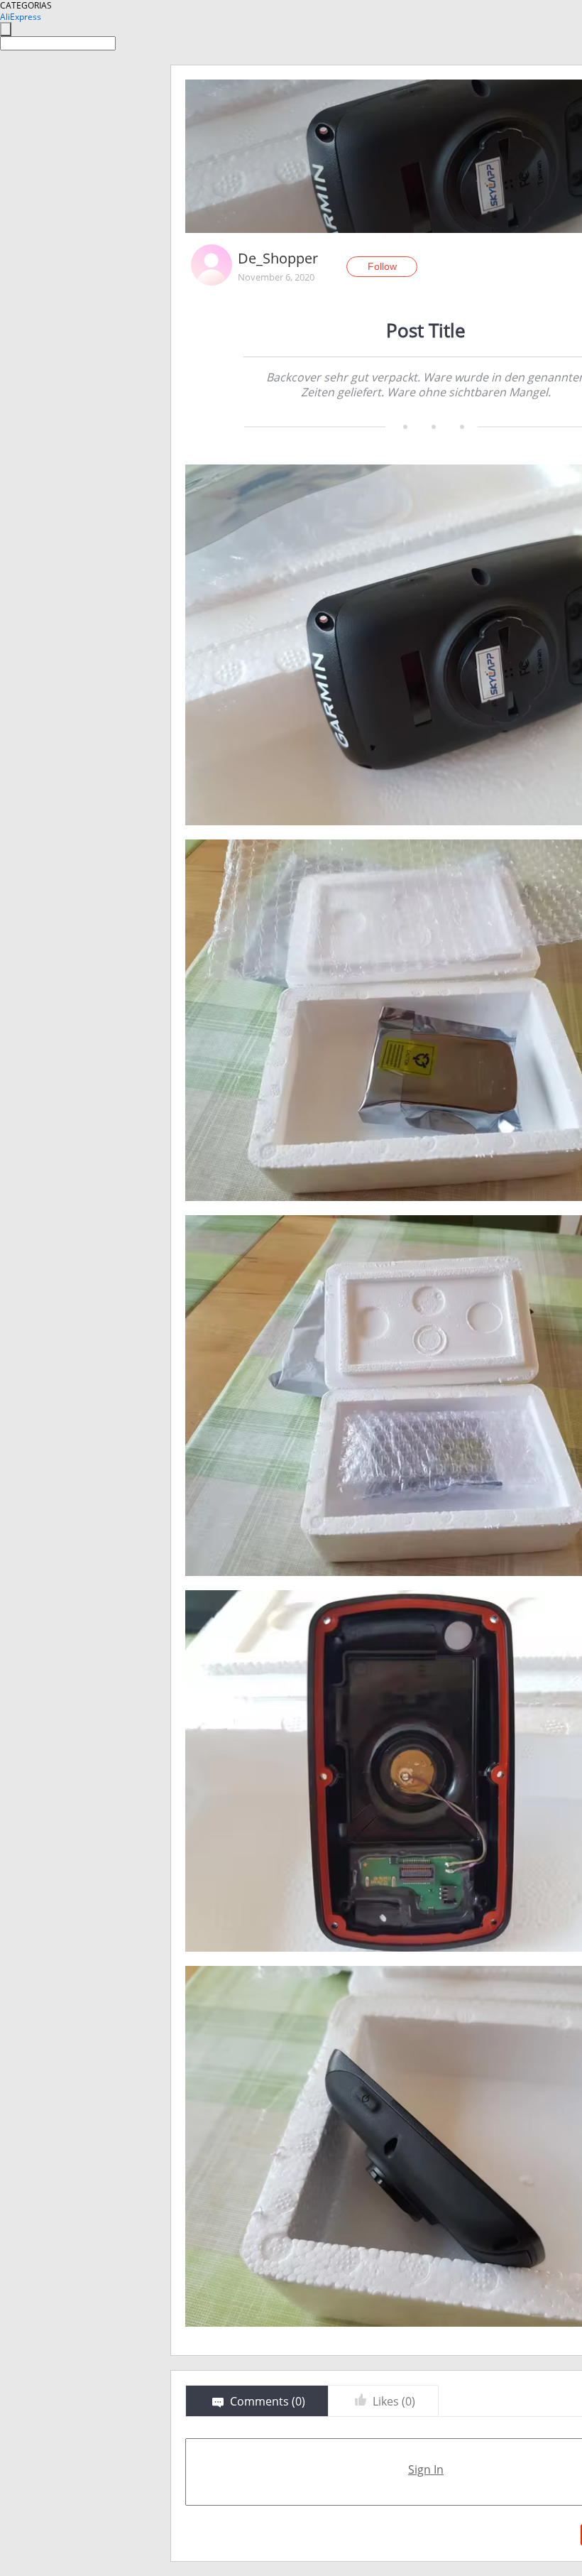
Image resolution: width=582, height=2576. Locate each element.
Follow (382, 266)
